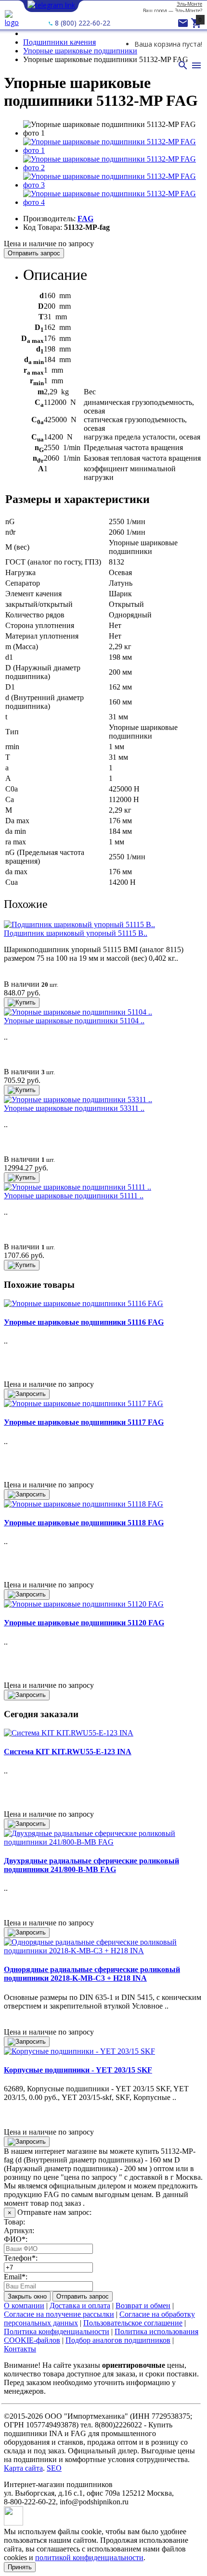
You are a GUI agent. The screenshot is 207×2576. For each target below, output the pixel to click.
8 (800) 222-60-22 (82, 23)
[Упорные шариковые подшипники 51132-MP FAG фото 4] (113, 202)
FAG (85, 219)
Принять (20, 2567)
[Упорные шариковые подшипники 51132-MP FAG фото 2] (113, 168)
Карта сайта (23, 2468)
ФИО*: (16, 2239)
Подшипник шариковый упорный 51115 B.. (76, 933)
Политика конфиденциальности (57, 2331)
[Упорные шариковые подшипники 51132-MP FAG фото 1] (113, 150)
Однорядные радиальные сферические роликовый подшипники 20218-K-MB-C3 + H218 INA (92, 1974)
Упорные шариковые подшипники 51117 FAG (84, 1422)
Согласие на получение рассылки (59, 2314)
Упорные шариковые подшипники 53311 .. (74, 1108)
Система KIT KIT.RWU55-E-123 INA (68, 1752)
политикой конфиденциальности (89, 2557)
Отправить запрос (34, 253)
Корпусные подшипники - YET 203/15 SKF (78, 2070)
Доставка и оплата (80, 2306)
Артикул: (19, 2230)
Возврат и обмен (143, 2306)
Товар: (14, 2222)
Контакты (20, 2349)
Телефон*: (21, 2258)
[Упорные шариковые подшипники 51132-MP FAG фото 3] (113, 185)
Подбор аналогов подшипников (118, 2340)
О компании (24, 2306)
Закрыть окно (27, 2296)
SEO (54, 2468)
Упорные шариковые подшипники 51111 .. (74, 1196)
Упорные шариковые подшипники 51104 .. (74, 1021)
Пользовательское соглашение (133, 2323)
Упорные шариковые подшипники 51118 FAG (84, 1523)
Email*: (16, 2277)
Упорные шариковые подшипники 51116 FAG (84, 1322)
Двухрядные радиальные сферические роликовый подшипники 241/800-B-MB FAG (91, 1865)
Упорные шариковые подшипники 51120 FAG (84, 1623)
